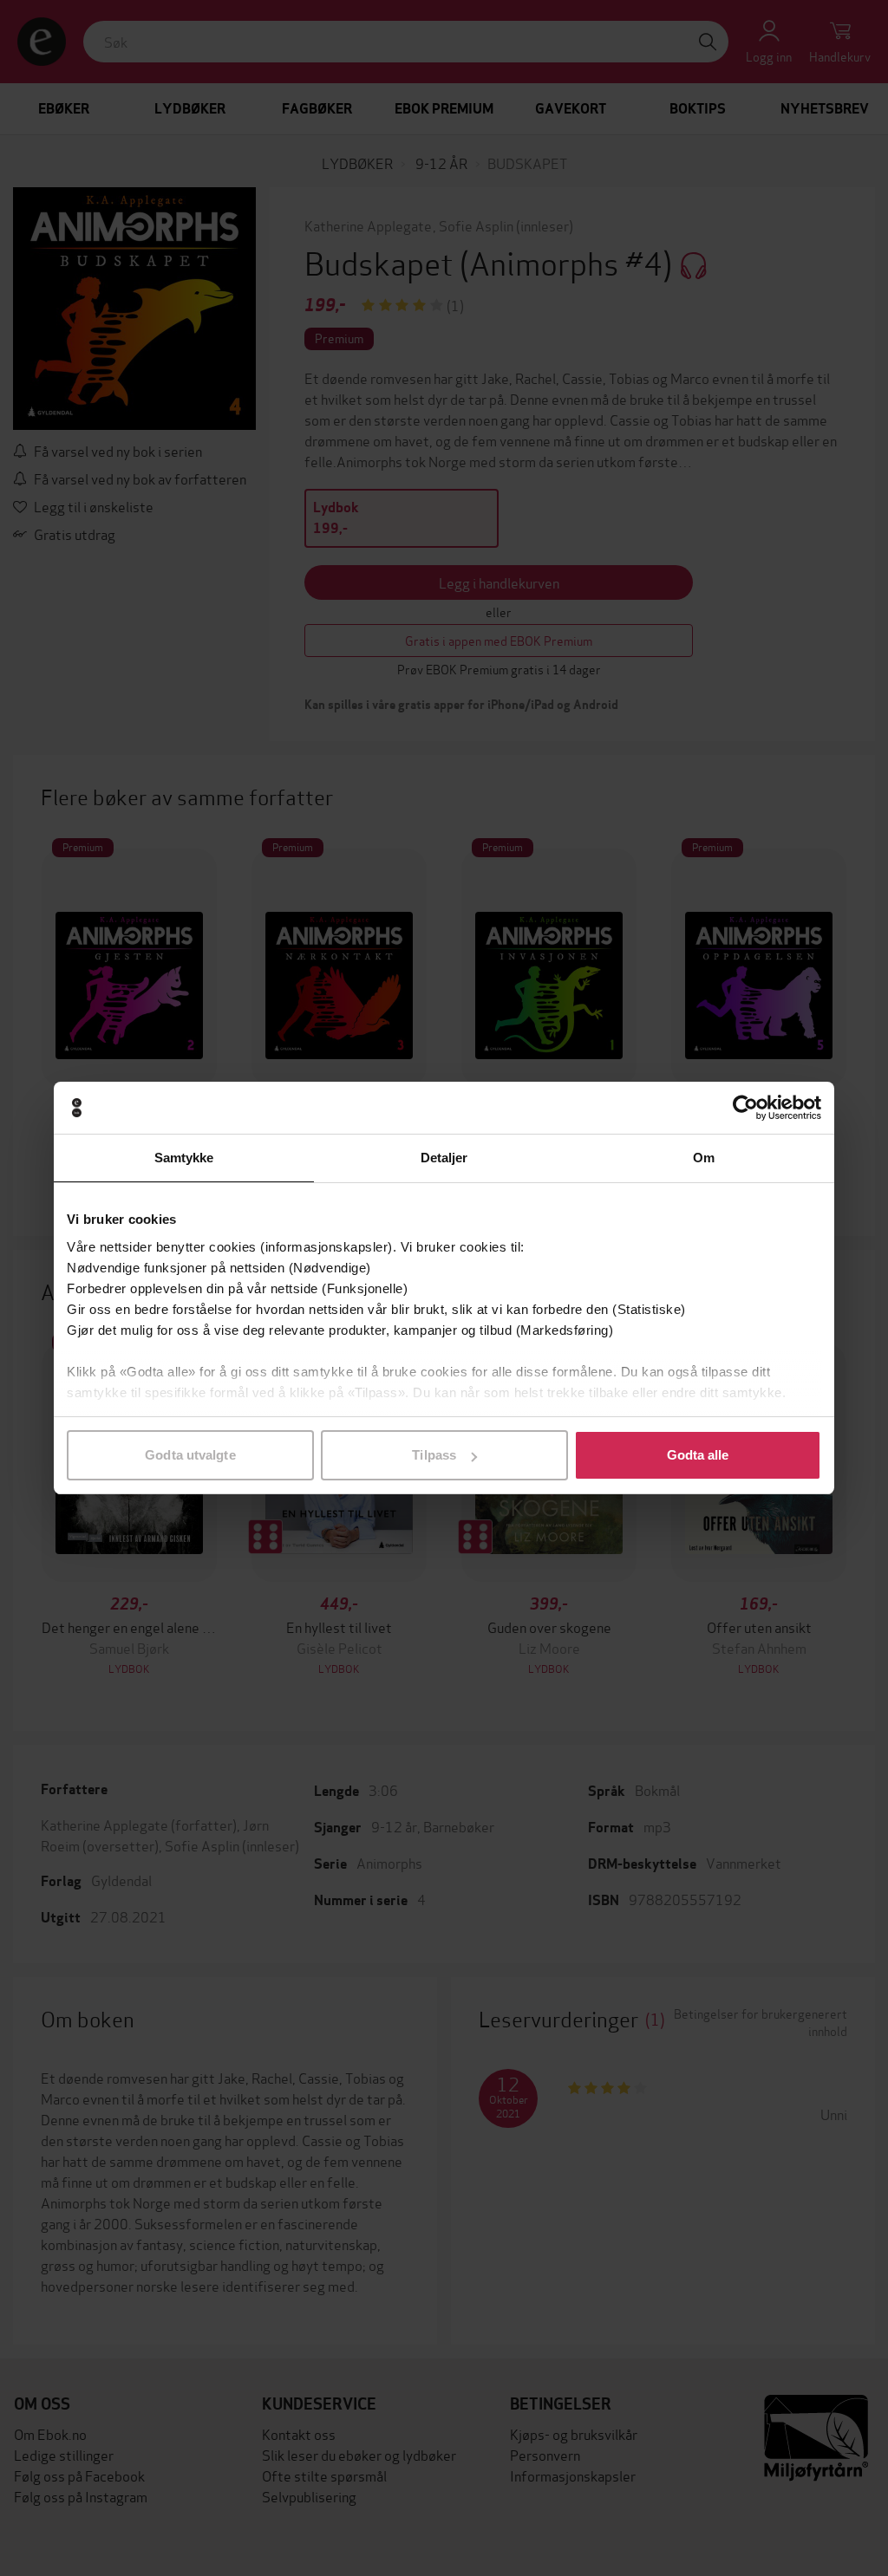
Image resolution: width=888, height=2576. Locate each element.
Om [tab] (704, 1158)
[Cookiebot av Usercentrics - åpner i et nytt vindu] (745, 1108)
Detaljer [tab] (444, 1158)
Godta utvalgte (190, 1455)
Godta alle (698, 1455)
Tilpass (434, 1455)
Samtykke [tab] (184, 1158)
